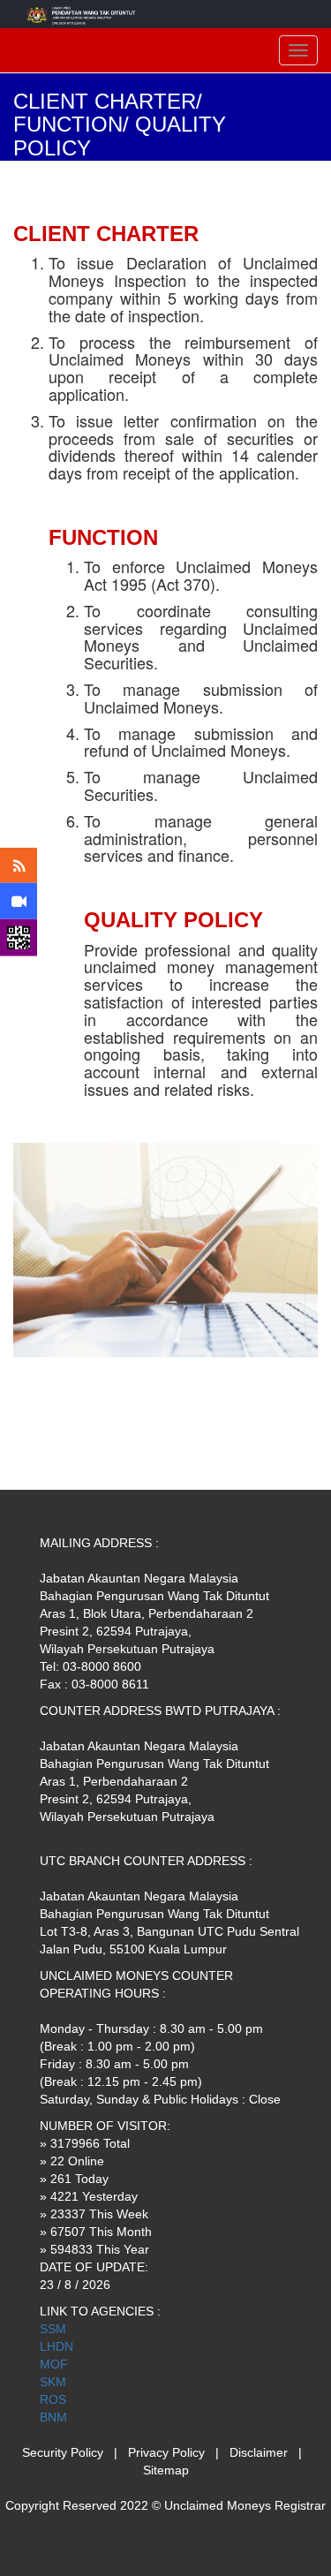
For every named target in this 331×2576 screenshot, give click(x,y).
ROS (53, 2399)
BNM (53, 2417)
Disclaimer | (269, 2452)
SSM (53, 2329)
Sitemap (166, 2470)
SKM (53, 2382)
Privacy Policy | (179, 2452)
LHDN (56, 2346)
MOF (54, 2364)
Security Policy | (75, 2452)
